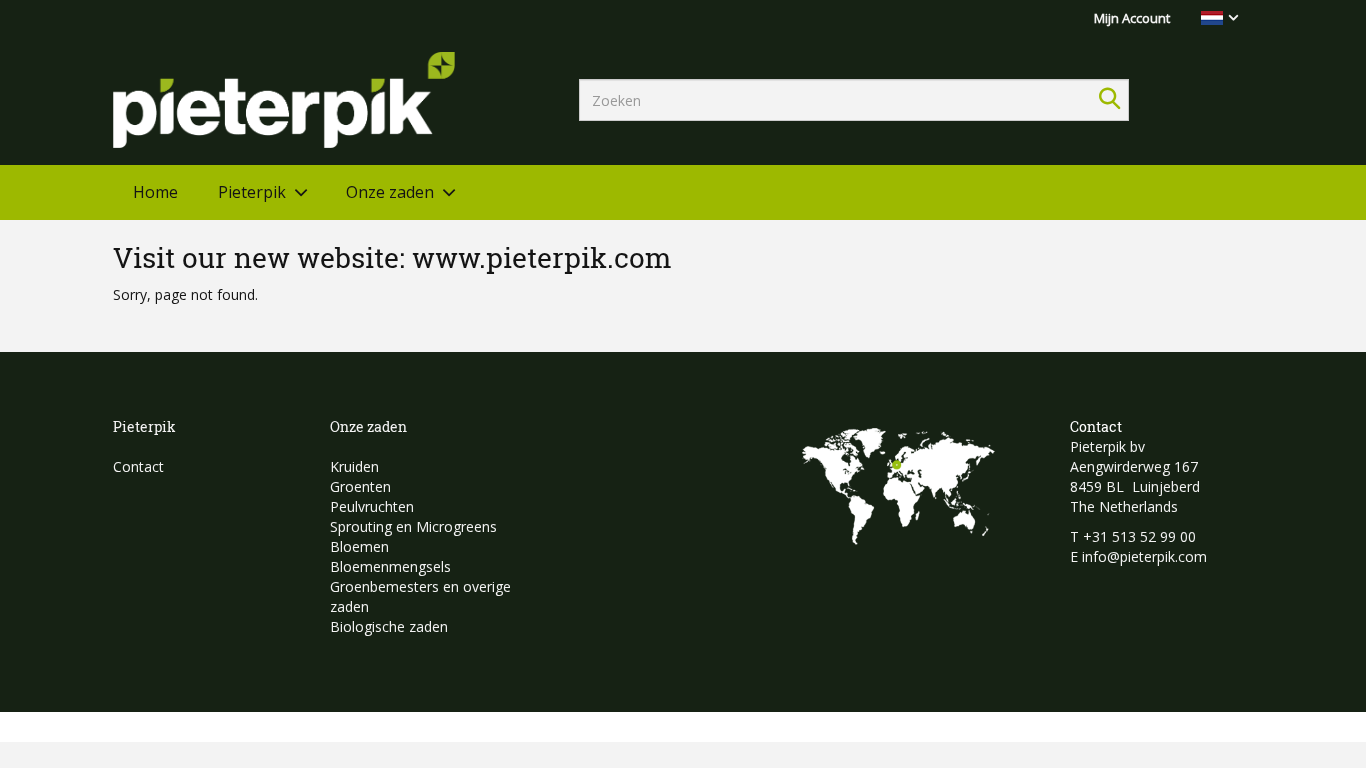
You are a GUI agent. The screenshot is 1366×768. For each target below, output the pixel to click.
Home (155, 192)
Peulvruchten (372, 506)
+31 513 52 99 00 (1139, 536)
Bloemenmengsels (390, 566)
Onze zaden (390, 192)
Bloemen (359, 546)
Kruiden (354, 466)
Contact (138, 466)
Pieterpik (252, 192)
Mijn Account (1132, 18)
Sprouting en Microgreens (413, 526)
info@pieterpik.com (1144, 556)
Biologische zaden (389, 626)
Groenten (360, 486)
